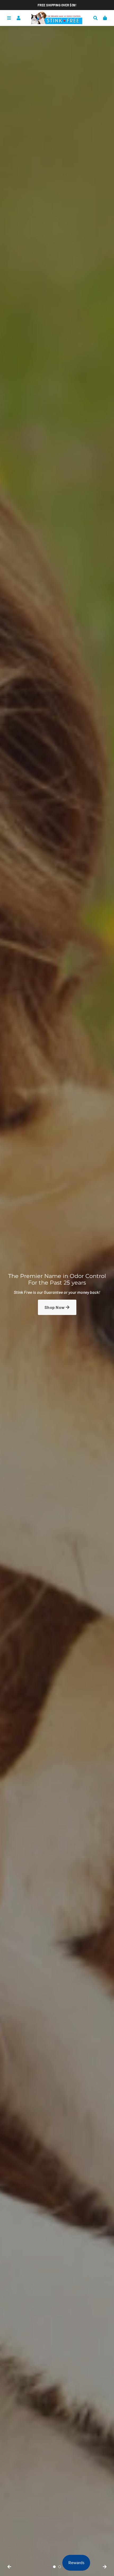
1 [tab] (54, 2567)
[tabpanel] (57, 1296)
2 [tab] (60, 2567)
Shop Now (55, 1307)
